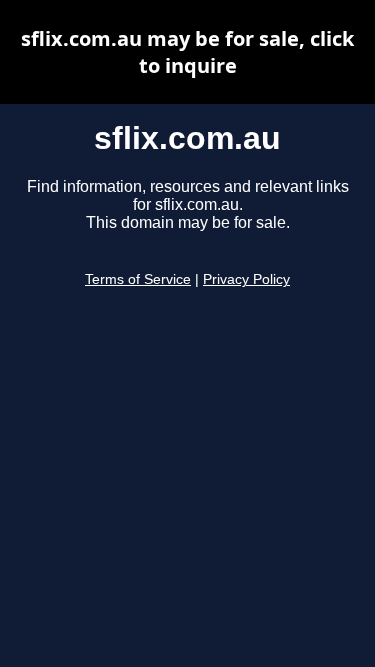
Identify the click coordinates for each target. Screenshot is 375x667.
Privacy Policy (246, 279)
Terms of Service (138, 279)
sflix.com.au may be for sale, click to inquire (187, 52)
